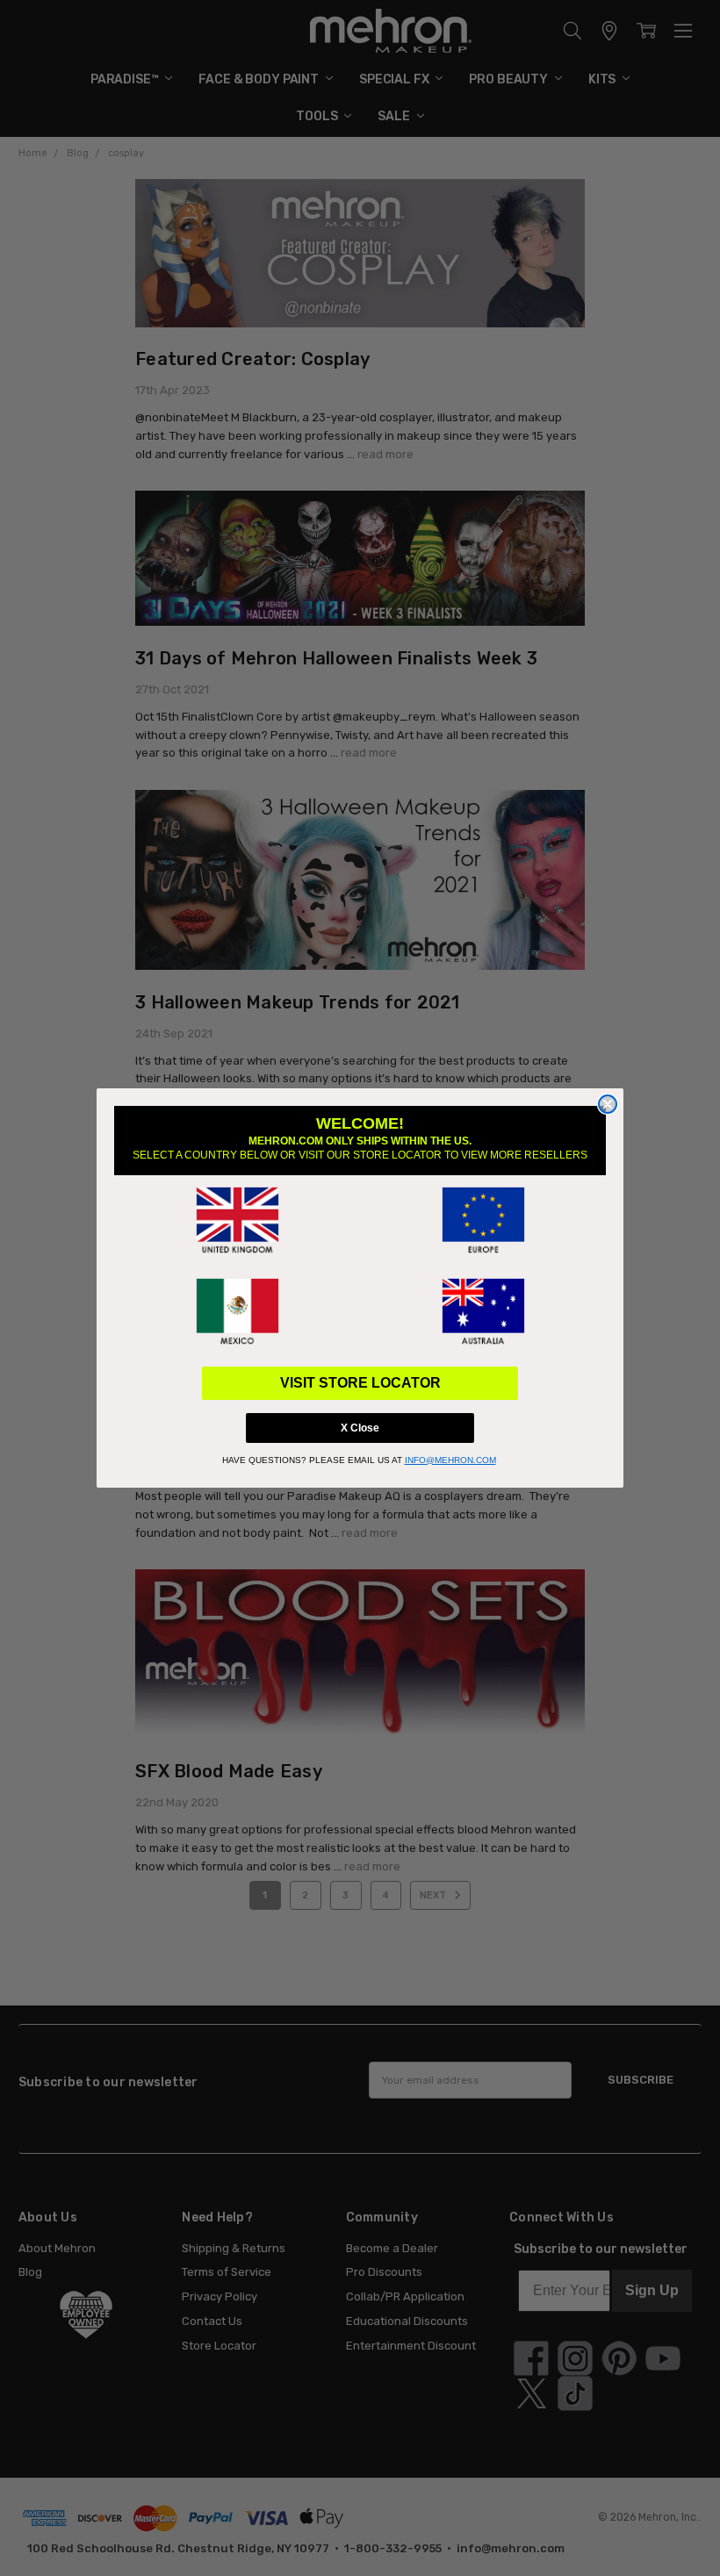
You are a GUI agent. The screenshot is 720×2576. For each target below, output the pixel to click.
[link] (237, 1221)
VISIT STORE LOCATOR (360, 1383)
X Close (360, 1428)
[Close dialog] (608, 1104)
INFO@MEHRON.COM (450, 1460)
